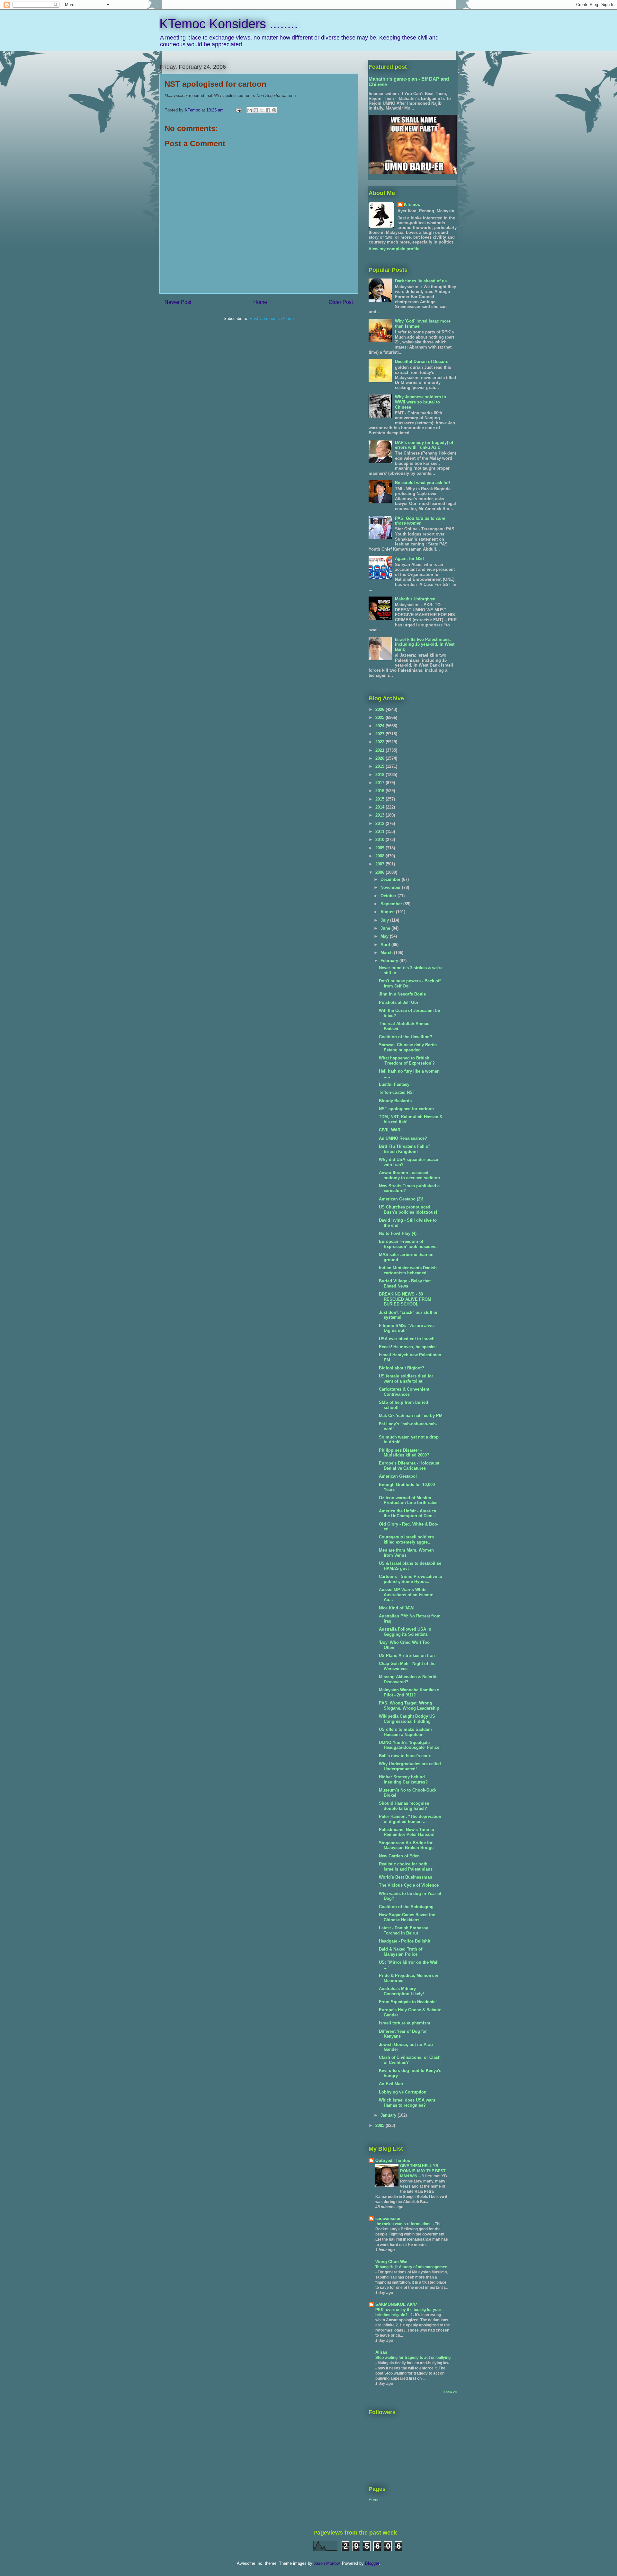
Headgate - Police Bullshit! (405, 1941)
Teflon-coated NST (397, 1092)
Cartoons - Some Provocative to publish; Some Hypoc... (411, 1579)
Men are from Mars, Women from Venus (406, 1553)
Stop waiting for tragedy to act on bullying (413, 2358)
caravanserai (388, 2219)
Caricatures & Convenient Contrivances (404, 1392)
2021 (380, 750)
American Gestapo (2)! (401, 1199)
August (388, 912)
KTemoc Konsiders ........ (229, 24)
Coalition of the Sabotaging (406, 1907)
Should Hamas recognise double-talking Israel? (404, 1806)
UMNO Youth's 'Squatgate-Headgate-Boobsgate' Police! (410, 1745)
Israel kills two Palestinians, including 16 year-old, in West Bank (425, 644)
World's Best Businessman (406, 1877)
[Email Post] (238, 110)
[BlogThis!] (256, 110)
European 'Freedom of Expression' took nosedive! (408, 1244)
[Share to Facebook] (268, 110)
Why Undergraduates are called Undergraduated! (410, 1766)
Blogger (372, 2563)
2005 (380, 2125)
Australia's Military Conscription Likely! (401, 1991)
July (385, 920)
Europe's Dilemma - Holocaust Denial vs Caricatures (409, 1466)
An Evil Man (391, 2084)
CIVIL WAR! (390, 1130)
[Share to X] (262, 110)
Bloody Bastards (395, 1101)
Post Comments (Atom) (272, 319)
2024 (380, 726)
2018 (380, 775)
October (389, 896)
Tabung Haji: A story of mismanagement (412, 2267)
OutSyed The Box (393, 2160)
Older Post (341, 302)
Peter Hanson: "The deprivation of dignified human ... (410, 1819)
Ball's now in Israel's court (405, 1756)
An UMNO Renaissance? (403, 1138)
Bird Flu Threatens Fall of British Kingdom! (404, 1149)
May (385, 936)
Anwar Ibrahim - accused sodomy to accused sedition (409, 1175)
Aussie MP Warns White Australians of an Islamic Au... (406, 1595)
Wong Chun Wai (391, 2262)
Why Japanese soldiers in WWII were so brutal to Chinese (420, 402)
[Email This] (250, 110)
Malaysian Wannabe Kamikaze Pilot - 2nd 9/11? (409, 1692)
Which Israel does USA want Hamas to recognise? (407, 2103)
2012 (380, 823)
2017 (380, 783)
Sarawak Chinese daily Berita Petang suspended (408, 1047)
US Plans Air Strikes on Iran (407, 1655)
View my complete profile (394, 249)
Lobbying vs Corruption (403, 2092)
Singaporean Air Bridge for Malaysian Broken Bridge (406, 1845)
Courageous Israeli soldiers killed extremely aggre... (406, 1540)
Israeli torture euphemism (405, 2023)
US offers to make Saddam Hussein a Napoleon (405, 1732)
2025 (380, 717)
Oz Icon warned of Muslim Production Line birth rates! (409, 1500)
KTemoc (412, 204)
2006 (380, 872)
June (386, 928)
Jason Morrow (326, 2563)
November (391, 887)
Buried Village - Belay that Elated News (405, 1284)
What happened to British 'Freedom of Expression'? (407, 1061)
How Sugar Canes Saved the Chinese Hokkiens (407, 1917)
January (389, 2115)
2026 (380, 709)
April (386, 945)
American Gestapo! (398, 1476)
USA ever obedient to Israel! (407, 1339)
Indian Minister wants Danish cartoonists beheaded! (408, 1270)
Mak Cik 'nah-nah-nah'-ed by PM (411, 1416)
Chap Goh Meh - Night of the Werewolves (407, 1666)
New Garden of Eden (399, 1856)
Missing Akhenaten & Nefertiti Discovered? (408, 1679)
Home (260, 302)
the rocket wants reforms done (404, 2224)
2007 (380, 864)
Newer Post (178, 302)
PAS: (420, 521)
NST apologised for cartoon (406, 1109)
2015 (380, 799)
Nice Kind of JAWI (397, 1608)
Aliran (381, 2352)
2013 (380, 815)
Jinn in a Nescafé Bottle (402, 994)
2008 (380, 856)
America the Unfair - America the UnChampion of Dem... (408, 1514)
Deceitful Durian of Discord (422, 362)
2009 (380, 848)
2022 (380, 742)
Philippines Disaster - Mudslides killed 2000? (404, 1453)
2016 (380, 791)
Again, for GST (410, 558)
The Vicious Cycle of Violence (409, 1885)
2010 (380, 840)
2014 (380, 807)
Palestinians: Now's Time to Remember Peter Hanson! (407, 1832)
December (391, 879)
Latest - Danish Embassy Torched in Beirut (403, 1930)
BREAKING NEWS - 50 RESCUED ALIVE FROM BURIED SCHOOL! (405, 1299)
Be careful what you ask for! (423, 483)
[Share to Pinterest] (274, 110)
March (387, 953)
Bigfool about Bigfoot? (402, 1368)
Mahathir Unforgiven (415, 599)
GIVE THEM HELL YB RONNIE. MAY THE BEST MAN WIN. (423, 2171)
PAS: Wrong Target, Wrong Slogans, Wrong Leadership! (410, 1706)
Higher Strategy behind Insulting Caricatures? (403, 1779)
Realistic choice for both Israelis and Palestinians (406, 1867)
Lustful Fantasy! (395, 1084)
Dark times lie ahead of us (421, 281)
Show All (450, 2392)
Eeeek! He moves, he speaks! (408, 1347)
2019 (380, 766)
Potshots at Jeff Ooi (398, 1002)
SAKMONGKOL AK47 (396, 2304)
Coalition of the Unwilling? (406, 1037)
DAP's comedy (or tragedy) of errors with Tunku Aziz (424, 445)
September (392, 904)
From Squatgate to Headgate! (408, 2002)
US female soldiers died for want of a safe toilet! (406, 1379)
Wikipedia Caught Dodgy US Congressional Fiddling (407, 1719)
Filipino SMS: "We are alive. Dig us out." (407, 1328)
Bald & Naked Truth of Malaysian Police (401, 1952)
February (390, 961)
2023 (380, 734)
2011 (380, 832)
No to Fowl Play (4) (398, 1233)
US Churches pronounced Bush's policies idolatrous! (408, 1210)
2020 (380, 758)
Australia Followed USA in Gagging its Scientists (405, 1632)
